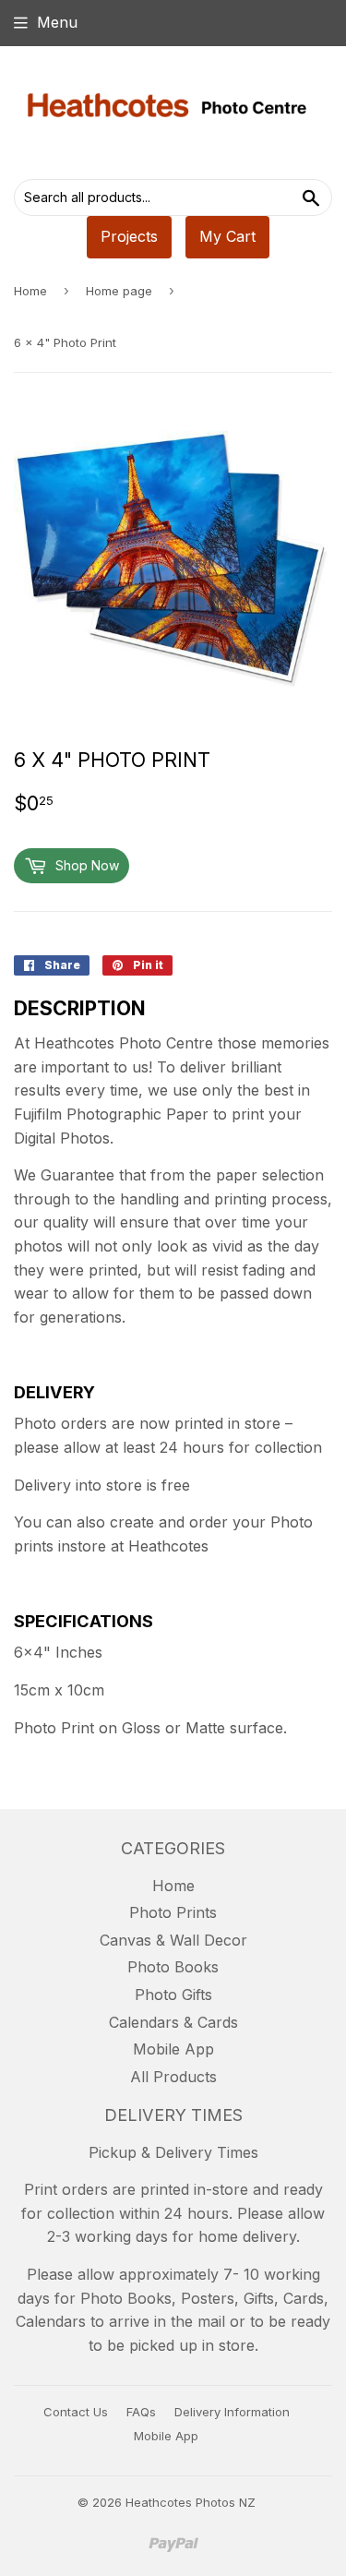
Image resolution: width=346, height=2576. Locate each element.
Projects (129, 236)
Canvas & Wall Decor (173, 1940)
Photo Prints (173, 1912)
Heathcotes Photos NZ (191, 2502)
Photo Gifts (173, 1995)
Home (30, 291)
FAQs (141, 2412)
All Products (173, 2077)
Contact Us (76, 2412)
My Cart (227, 236)
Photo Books (173, 1967)
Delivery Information (232, 2412)
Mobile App (173, 2049)
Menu (57, 22)
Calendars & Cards (173, 2022)
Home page (119, 291)
